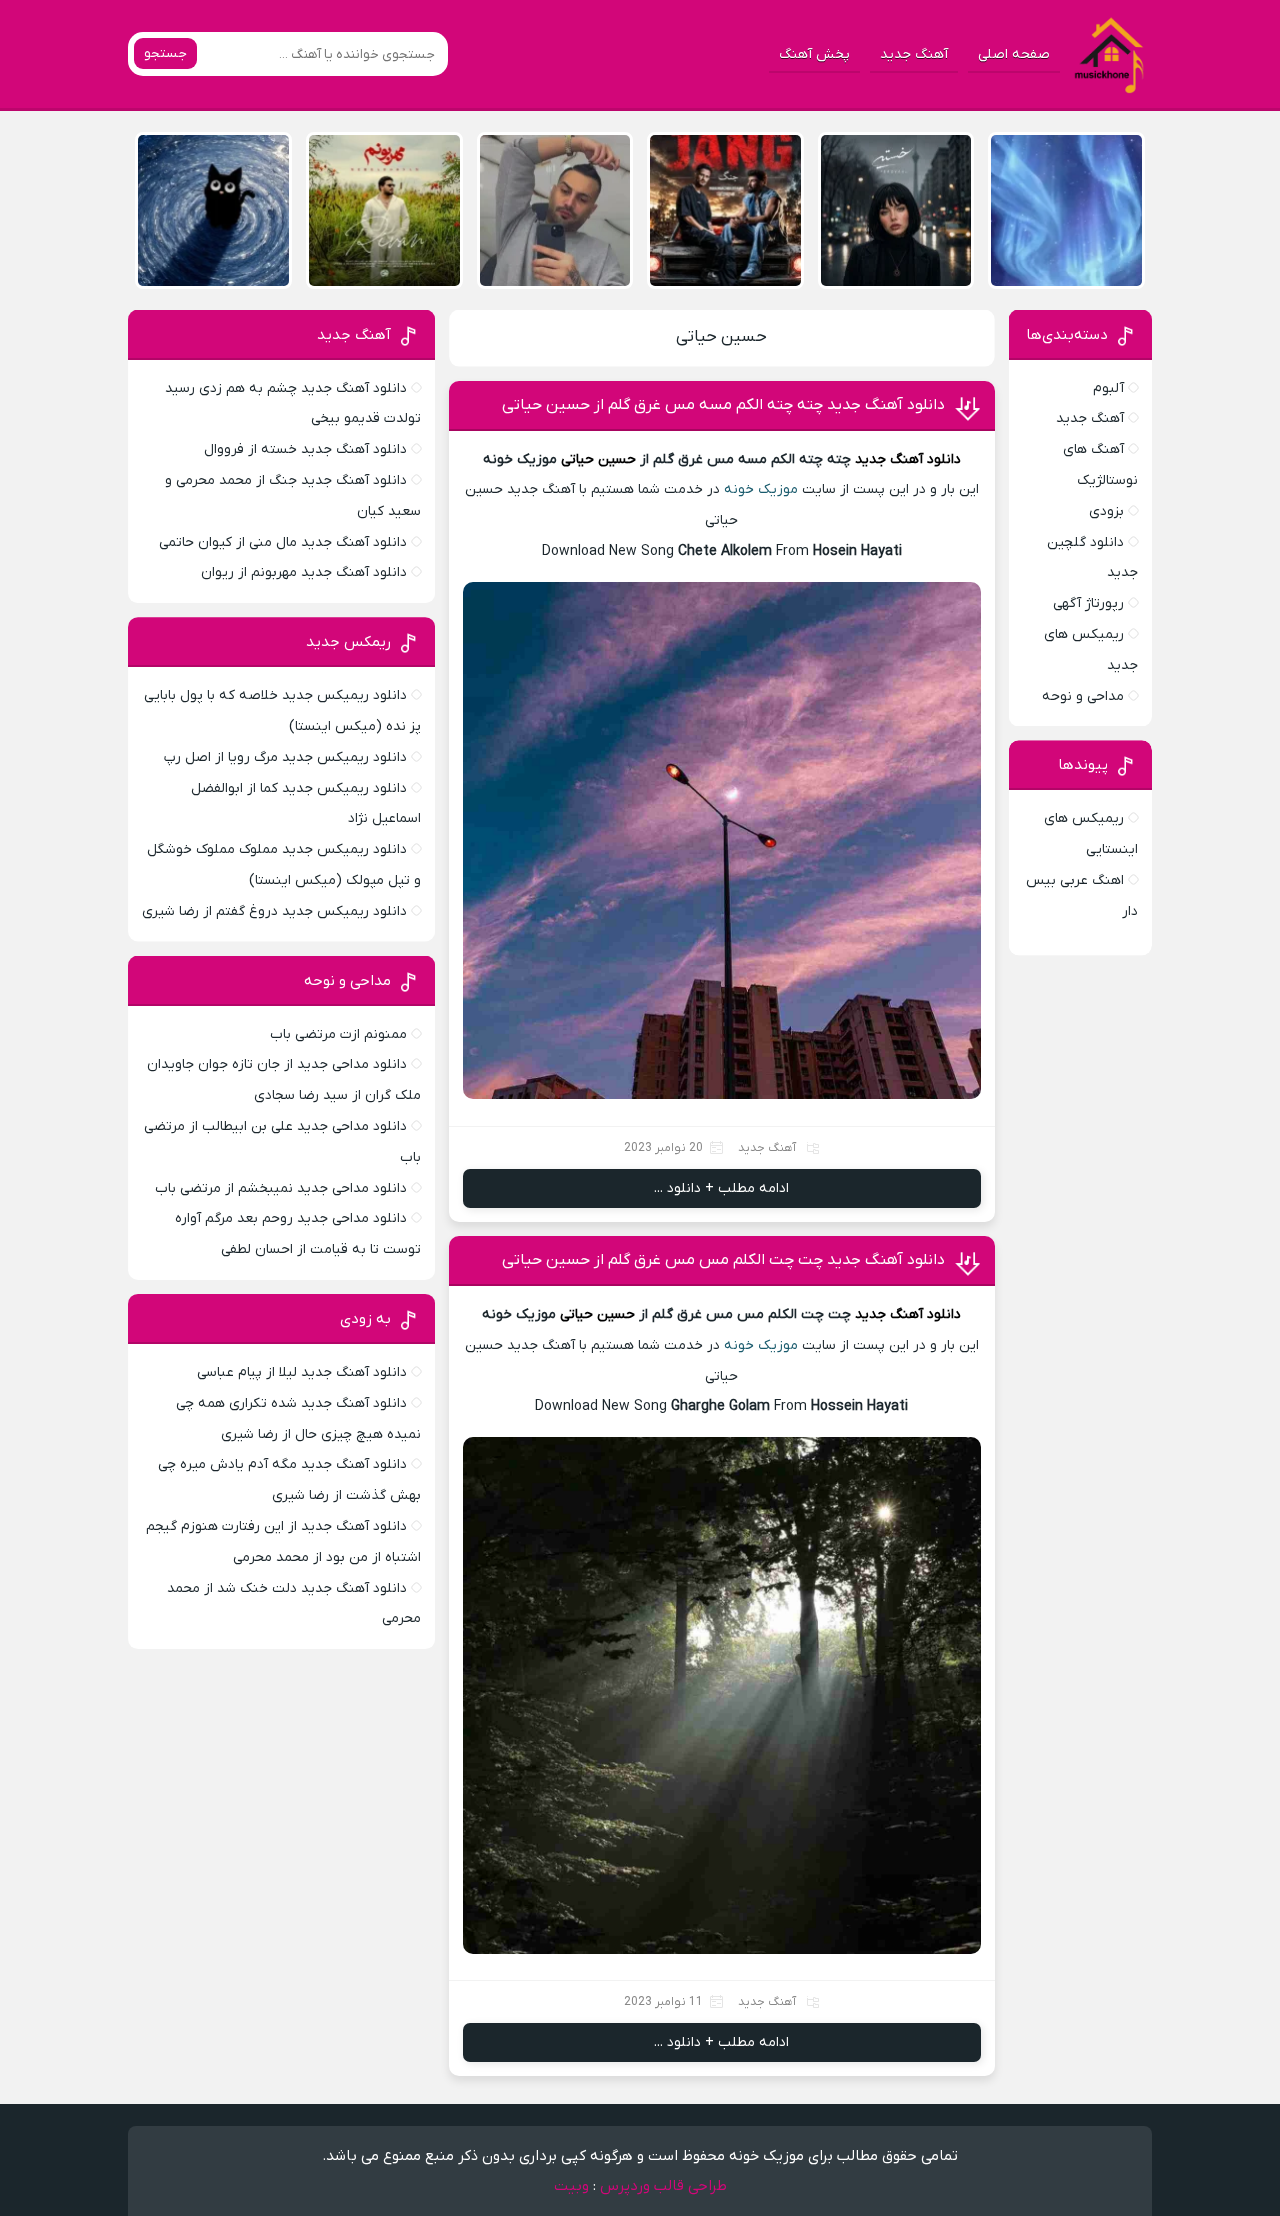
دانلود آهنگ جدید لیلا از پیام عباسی (302, 1372)
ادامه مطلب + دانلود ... (721, 1188)
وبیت (571, 2186)
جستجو (165, 53)
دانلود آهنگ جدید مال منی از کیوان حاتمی (283, 542)
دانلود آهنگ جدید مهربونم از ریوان (304, 572)
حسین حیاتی (721, 337)
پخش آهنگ (814, 54)
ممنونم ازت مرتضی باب (338, 1034)
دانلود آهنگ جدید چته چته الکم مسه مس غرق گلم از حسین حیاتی (723, 405)
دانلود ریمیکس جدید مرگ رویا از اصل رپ (285, 757)
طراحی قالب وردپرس (663, 2186)
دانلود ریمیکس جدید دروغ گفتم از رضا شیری (274, 911)
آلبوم (1108, 388)
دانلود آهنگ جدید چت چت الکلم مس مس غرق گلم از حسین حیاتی (723, 1260)
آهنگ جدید (914, 54)
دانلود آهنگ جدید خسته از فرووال (305, 449)
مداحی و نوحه (1083, 696)
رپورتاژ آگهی (1088, 603)
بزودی (1106, 511)
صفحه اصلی (1014, 54)
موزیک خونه (761, 489)
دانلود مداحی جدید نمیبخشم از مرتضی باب (281, 1188)
